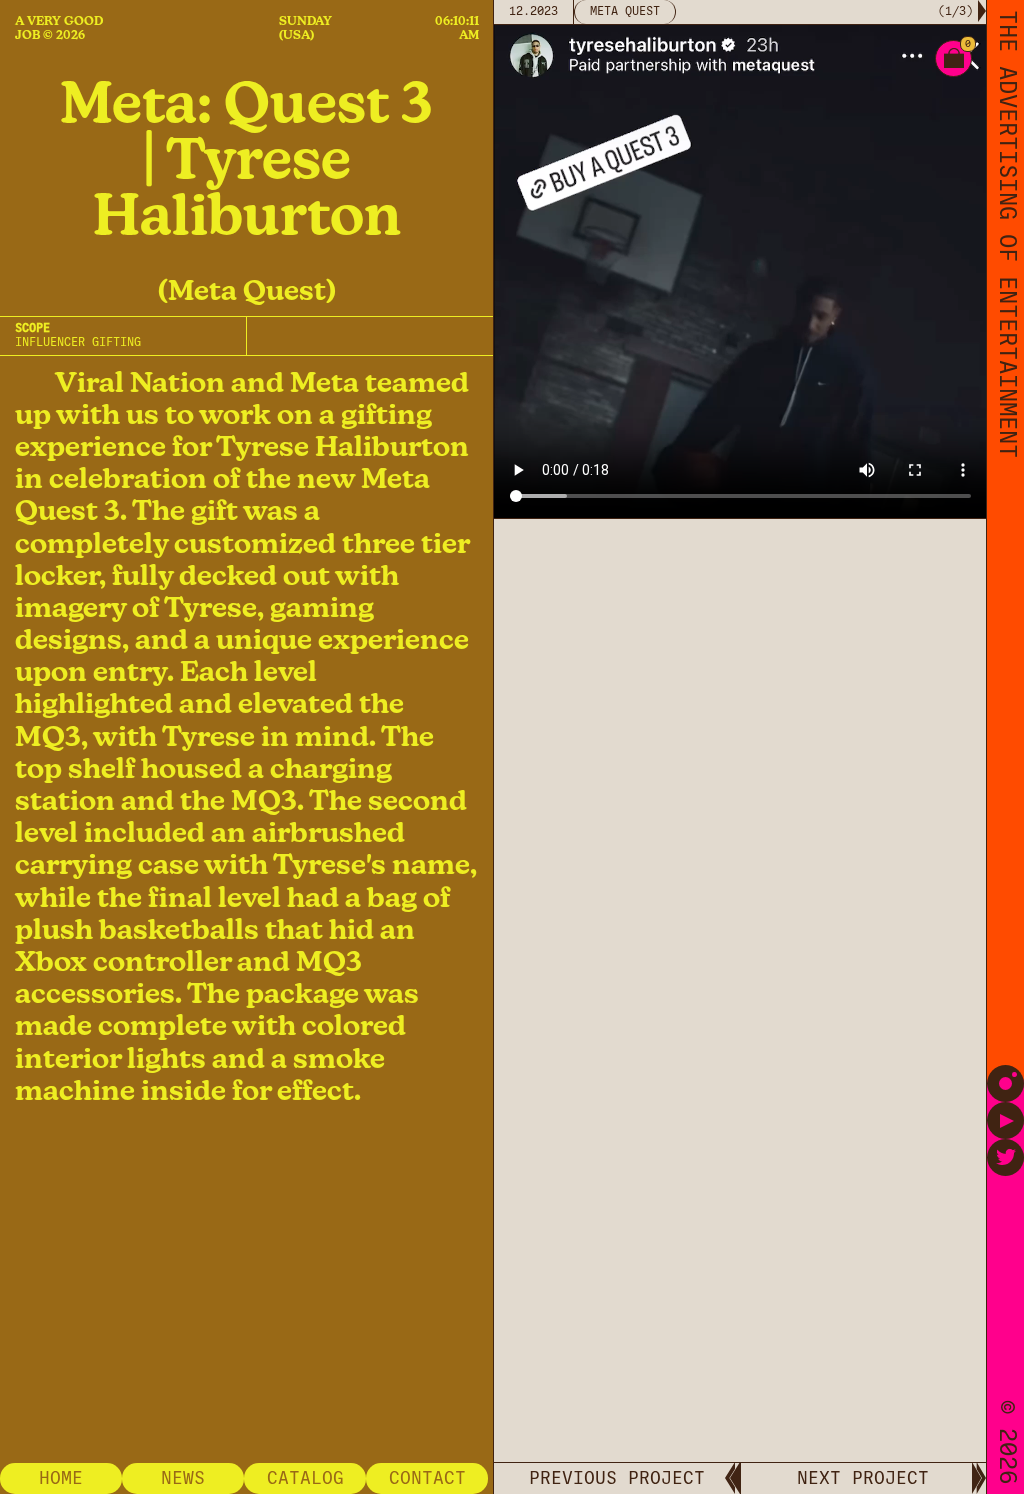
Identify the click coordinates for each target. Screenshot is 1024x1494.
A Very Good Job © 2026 (59, 28)
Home (61, 1478)
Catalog (305, 1478)
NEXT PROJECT (863, 1478)
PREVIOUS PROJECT (617, 1478)
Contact (427, 1478)
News (183, 1478)
